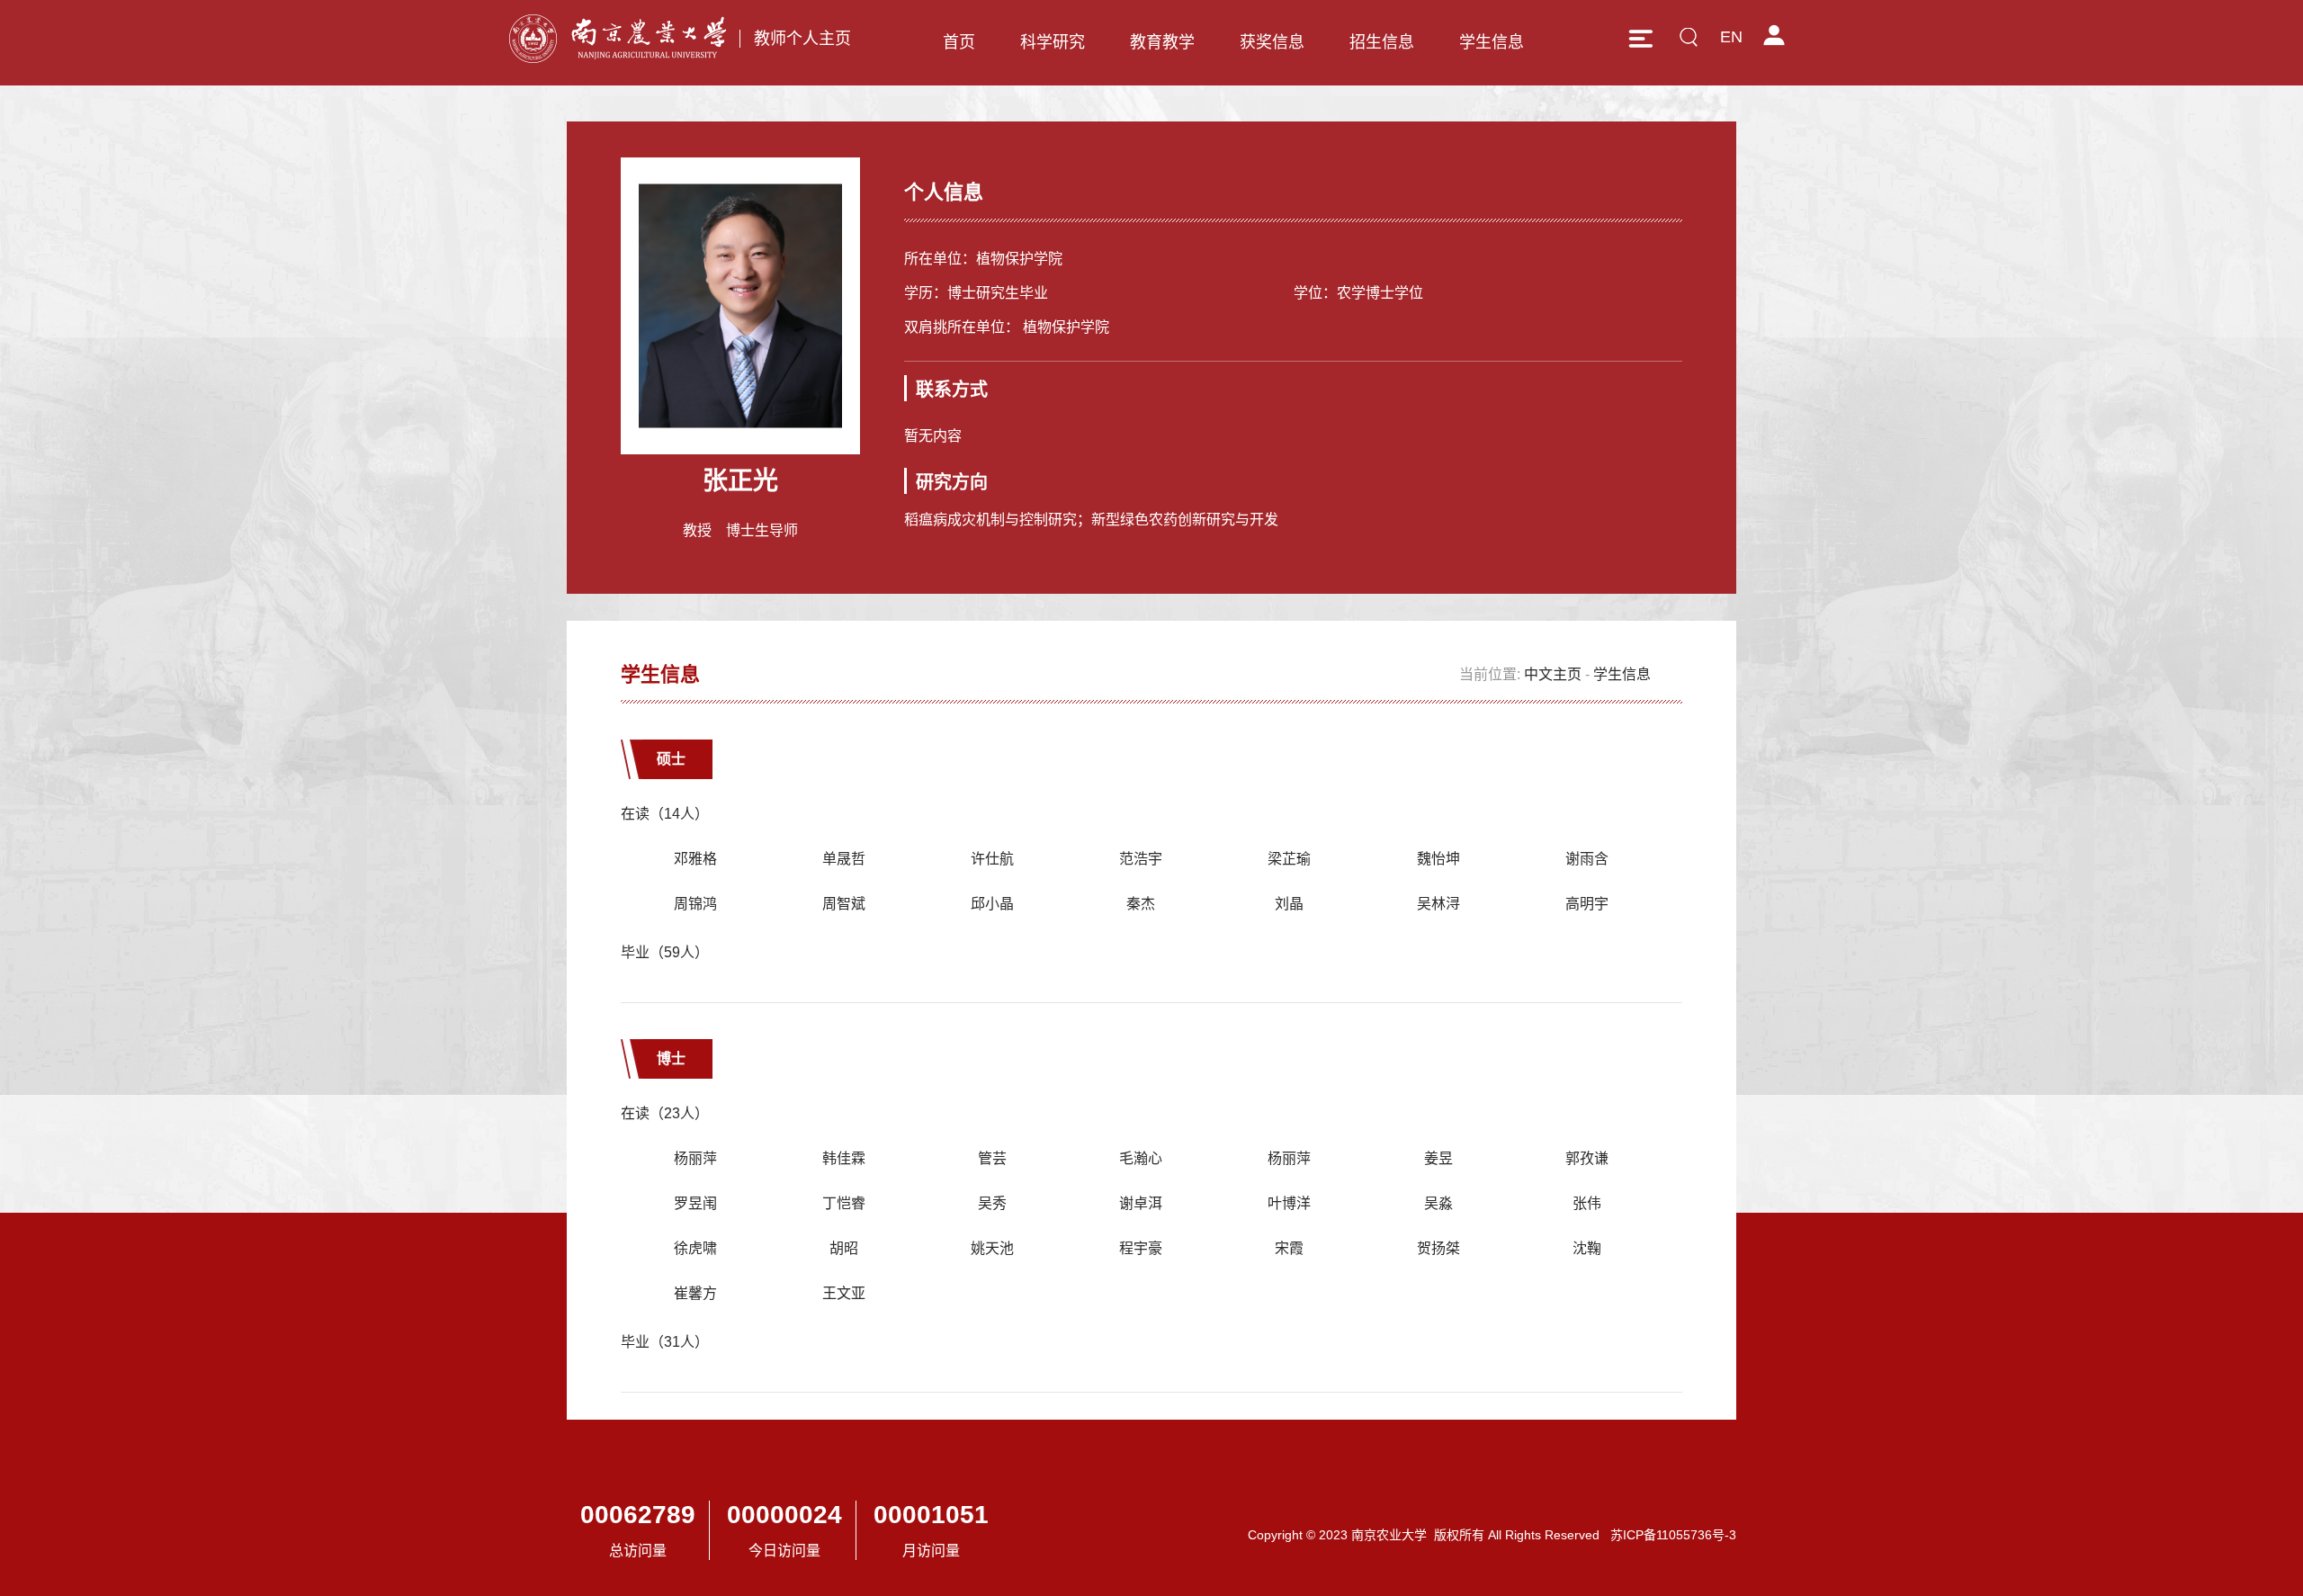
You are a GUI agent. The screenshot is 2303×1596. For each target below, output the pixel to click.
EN (1731, 37)
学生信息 (1492, 42)
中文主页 (1553, 674)
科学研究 (1053, 42)
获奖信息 (1272, 42)
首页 (959, 42)
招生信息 (1382, 42)
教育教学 (1162, 42)
